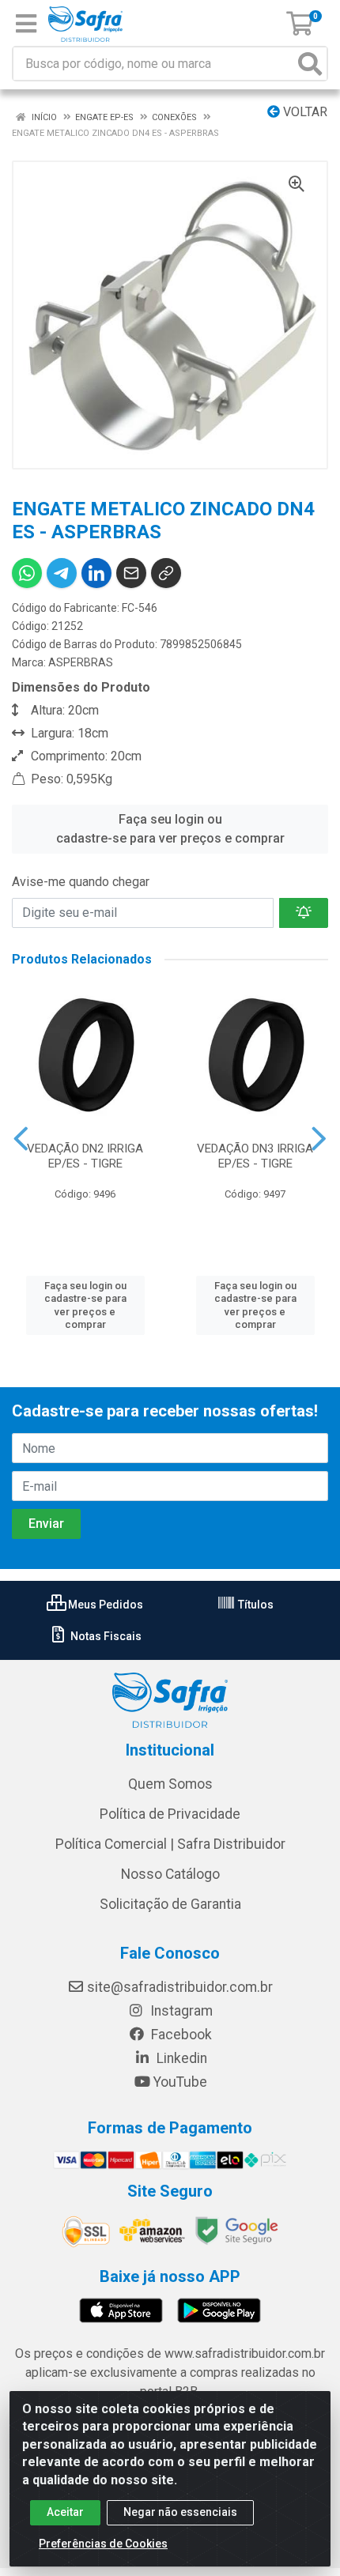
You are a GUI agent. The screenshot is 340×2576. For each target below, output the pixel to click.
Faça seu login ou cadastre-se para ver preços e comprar (170, 829)
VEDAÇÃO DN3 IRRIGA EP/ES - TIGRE (255, 1156)
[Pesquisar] (310, 64)
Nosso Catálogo (170, 1874)
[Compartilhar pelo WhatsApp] (27, 573)
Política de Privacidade (170, 1814)
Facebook (180, 2035)
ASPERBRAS (81, 662)
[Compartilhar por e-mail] (131, 573)
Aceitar (65, 2512)
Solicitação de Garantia (170, 1904)
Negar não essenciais (180, 2512)
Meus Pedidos (104, 1605)
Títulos (255, 1605)
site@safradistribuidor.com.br (180, 1987)
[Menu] (26, 24)
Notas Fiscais (105, 1636)
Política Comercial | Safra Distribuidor (170, 1844)
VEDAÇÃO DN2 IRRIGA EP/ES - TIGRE (85, 1156)
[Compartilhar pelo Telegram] (62, 573)
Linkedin (180, 2058)
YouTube (180, 2082)
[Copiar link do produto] (166, 573)
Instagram (180, 2011)
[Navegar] (21, 1139)
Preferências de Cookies (103, 2544)
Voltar (304, 112)
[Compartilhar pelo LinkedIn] (96, 573)
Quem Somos (170, 1784)
